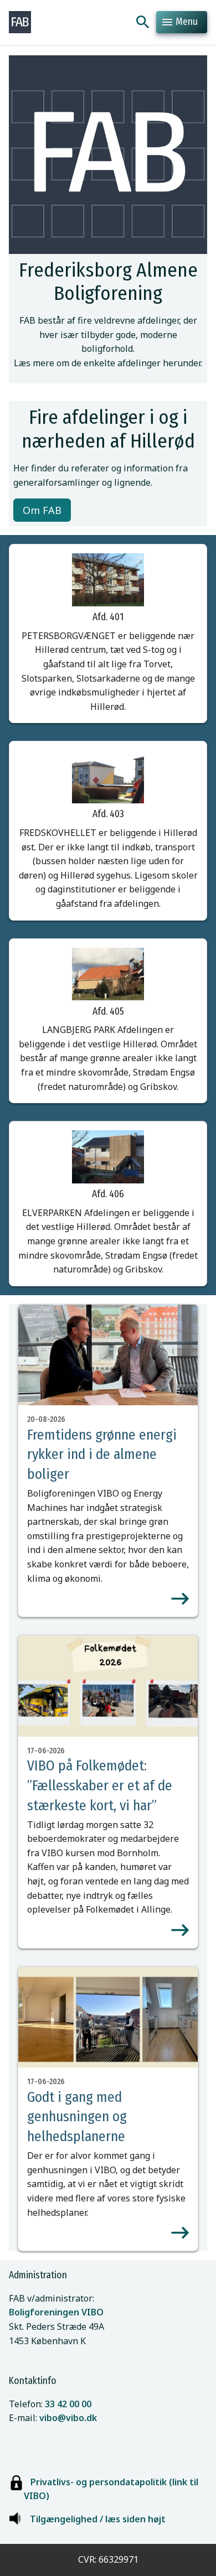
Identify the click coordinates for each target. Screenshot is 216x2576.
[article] (108, 1461)
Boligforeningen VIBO (56, 2312)
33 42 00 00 (68, 2404)
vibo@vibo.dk (68, 2418)
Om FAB (42, 510)
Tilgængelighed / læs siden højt (98, 2519)
